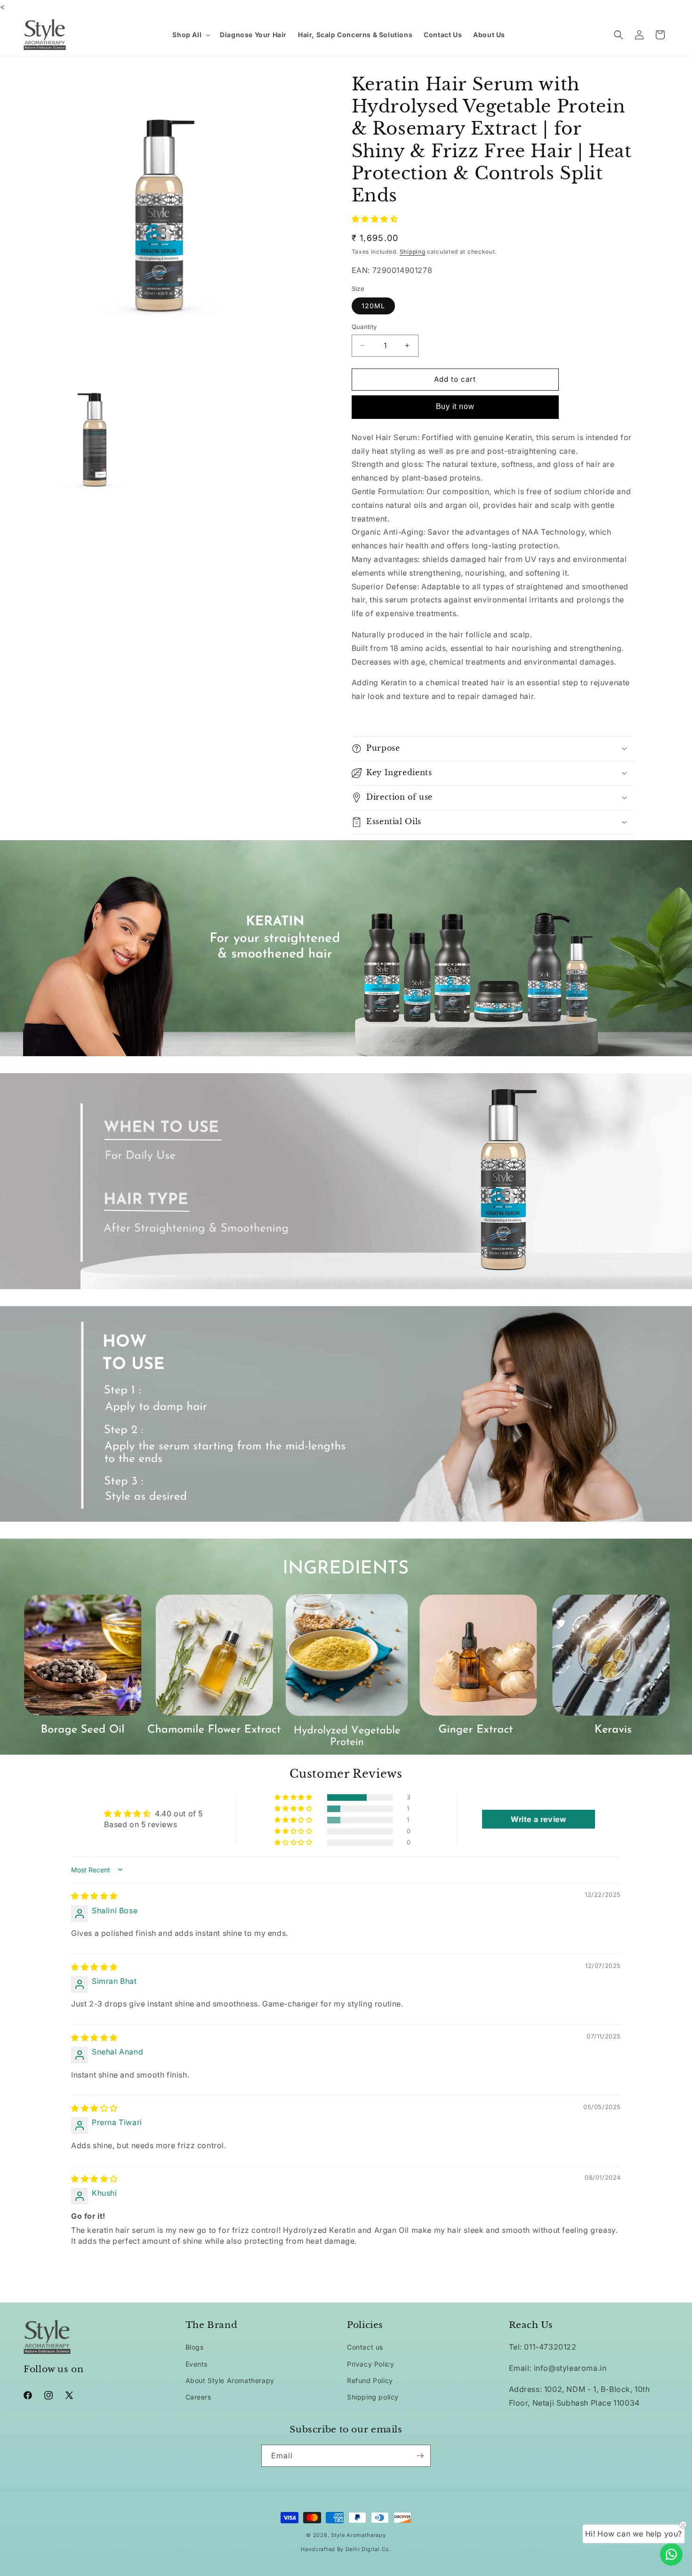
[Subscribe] (420, 2456)
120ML (373, 306)
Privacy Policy (370, 2364)
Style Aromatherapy (358, 2535)
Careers (198, 2397)
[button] (190, 35)
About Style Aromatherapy (230, 2380)
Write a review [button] (539, 1819)
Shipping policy (373, 2397)
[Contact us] (671, 2554)
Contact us (365, 2347)
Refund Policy (370, 2380)
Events (197, 2364)
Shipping (413, 252)
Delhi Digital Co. (368, 2549)
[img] (94, 1896)
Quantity (364, 327)
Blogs (195, 2347)
